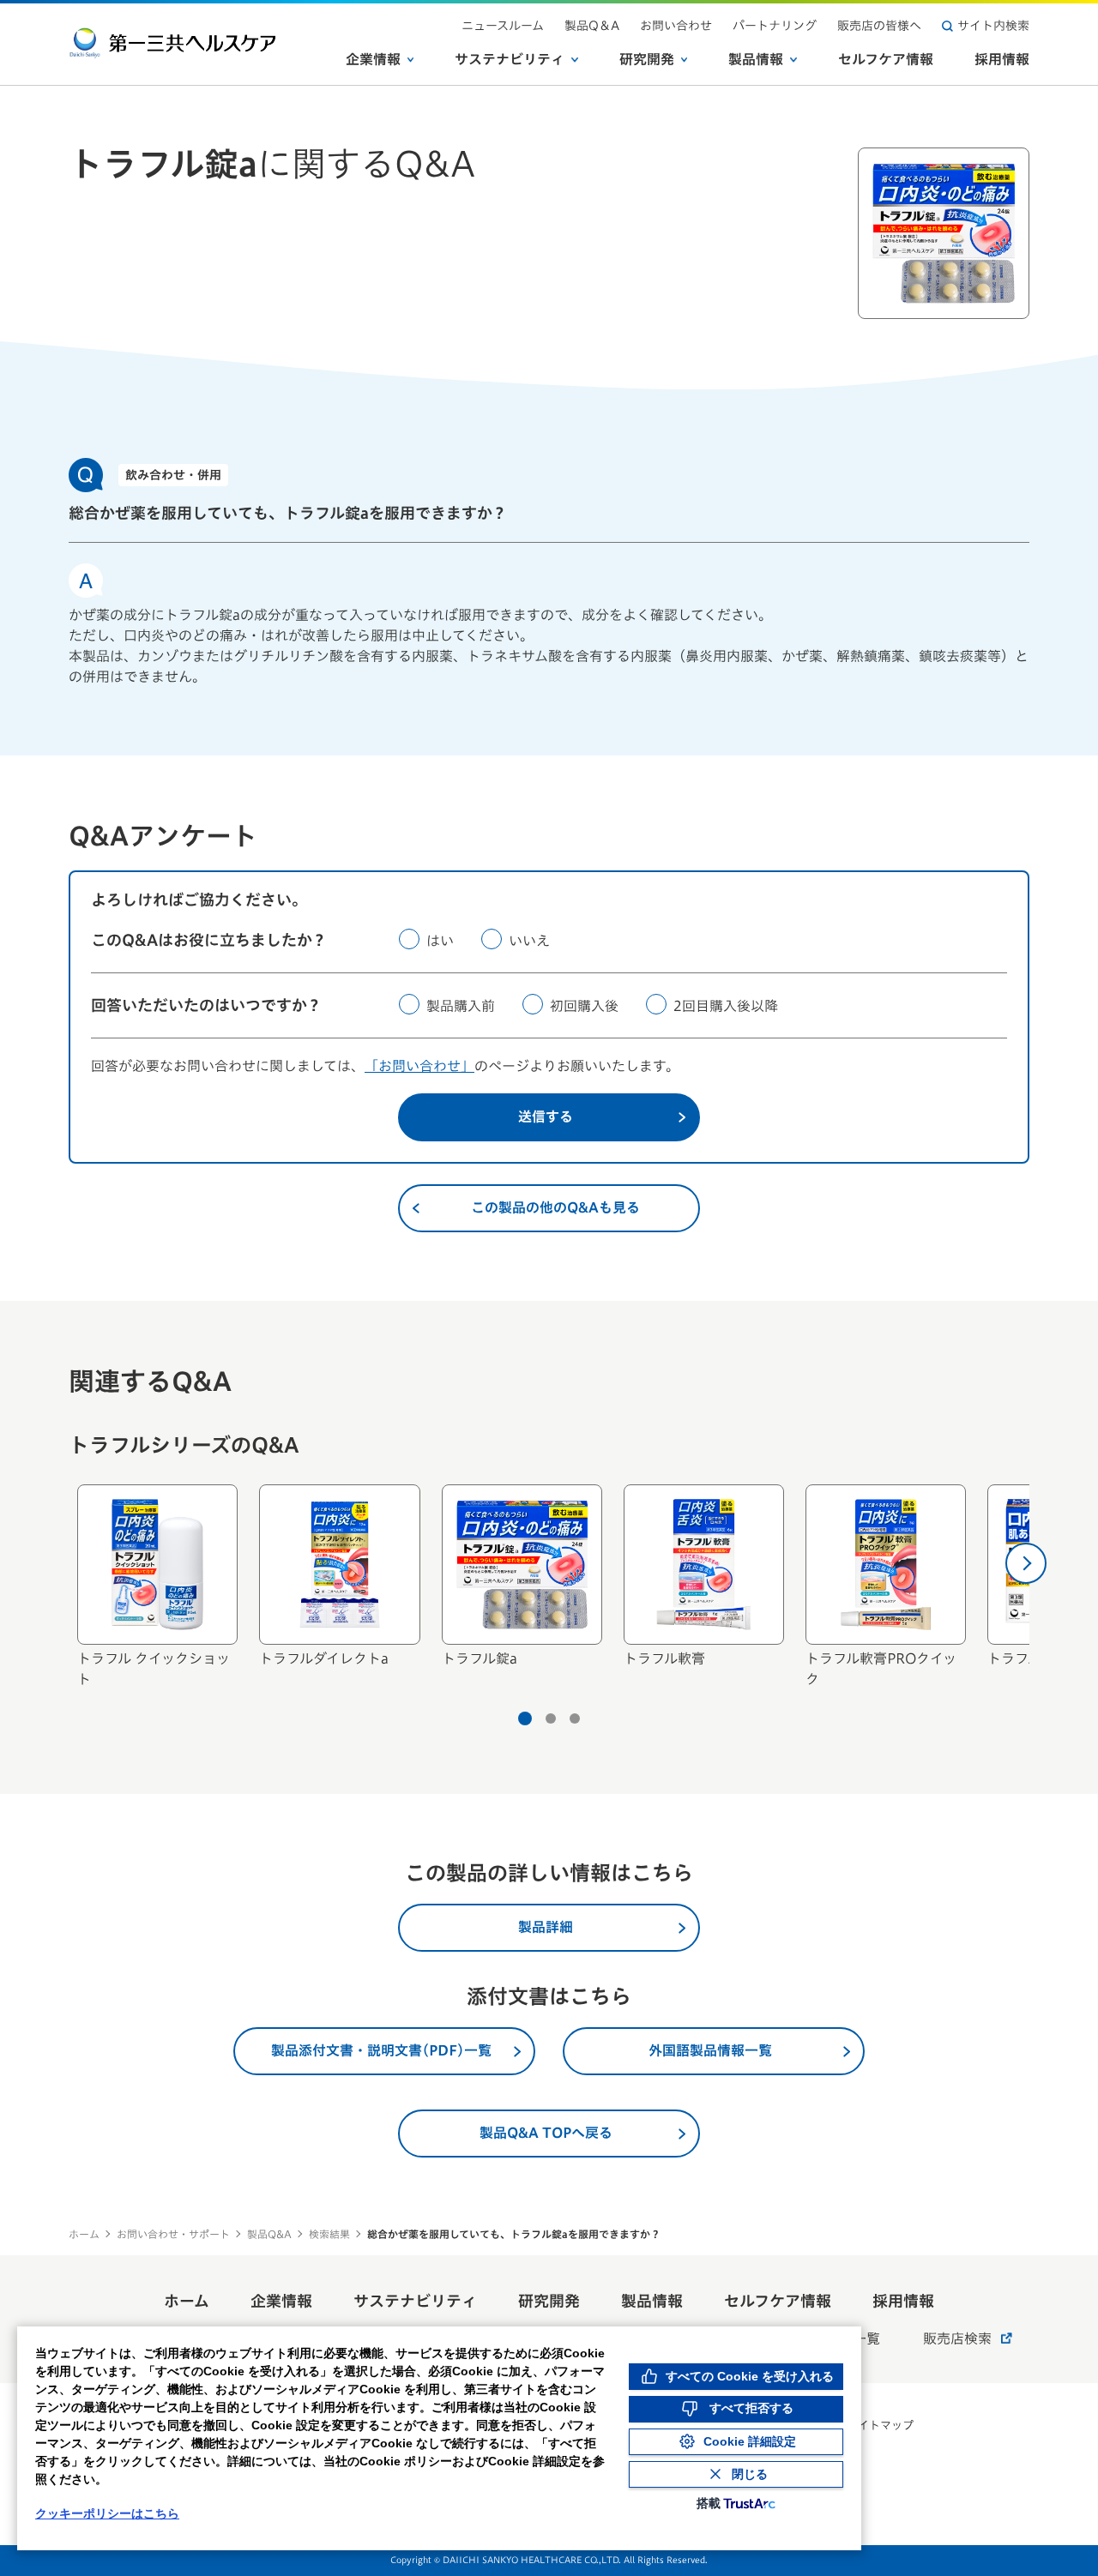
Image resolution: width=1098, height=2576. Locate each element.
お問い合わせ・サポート (173, 2234)
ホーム (84, 2234)
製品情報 (756, 59)
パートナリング (775, 26)
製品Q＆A (592, 26)
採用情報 (1002, 59)
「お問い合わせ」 (419, 1066)
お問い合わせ (676, 26)
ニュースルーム (503, 26)
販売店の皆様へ (879, 26)
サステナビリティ (510, 59)
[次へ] (1026, 1563)
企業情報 (373, 59)
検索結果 (329, 2234)
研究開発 (647, 59)
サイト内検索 (993, 26)
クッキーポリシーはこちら (107, 2513)
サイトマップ (880, 2426)
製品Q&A (269, 2234)
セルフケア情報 (886, 59)
